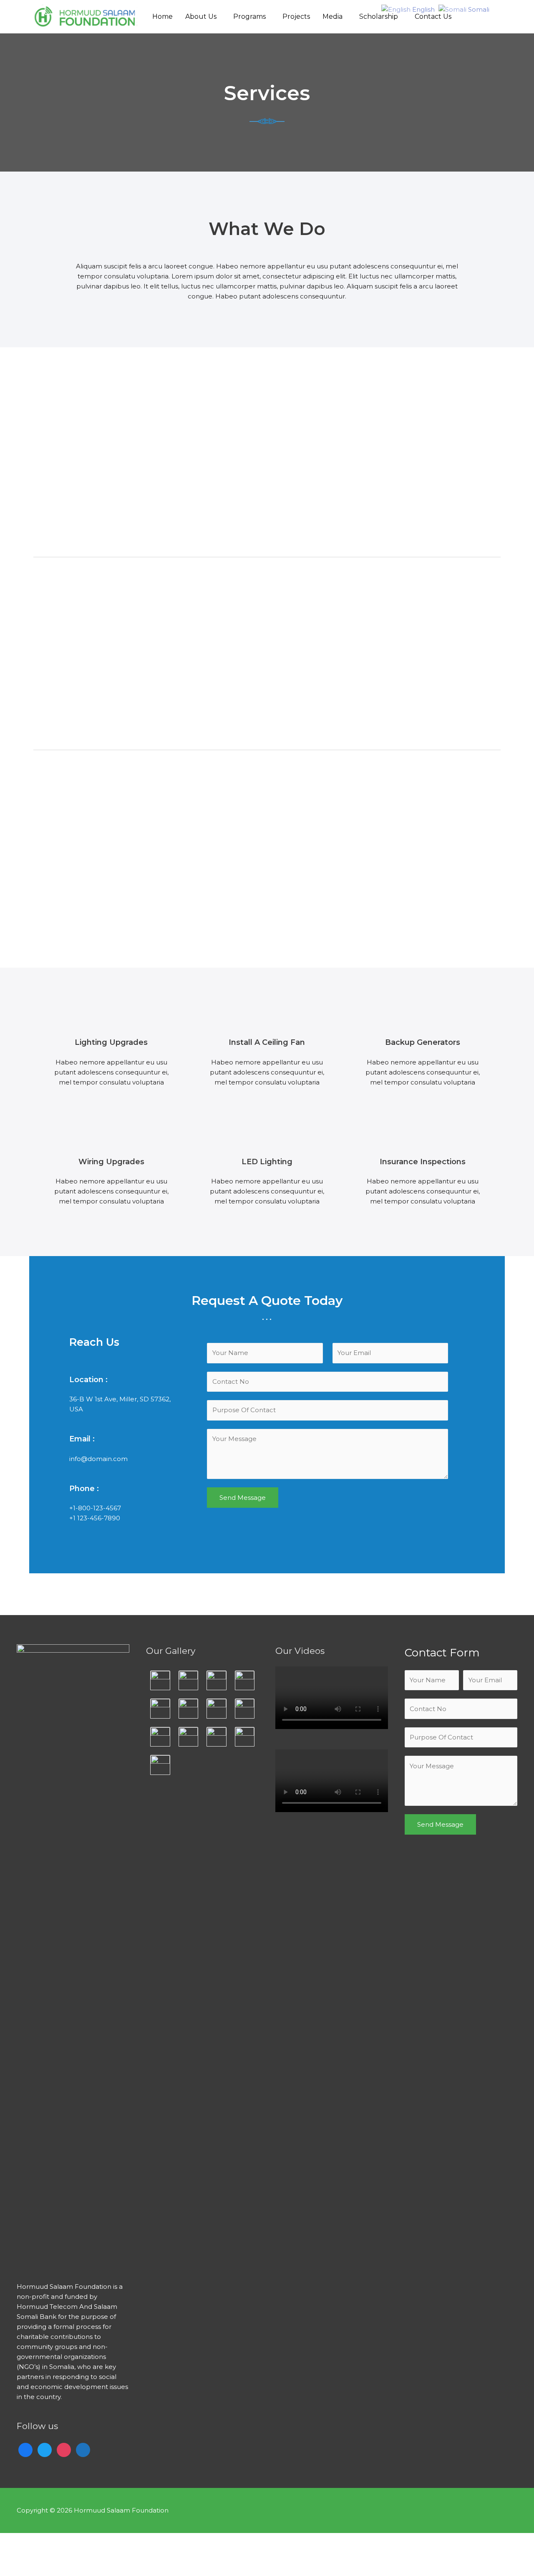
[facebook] (25, 2449)
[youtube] (83, 2449)
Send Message (243, 1498)
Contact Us (433, 16)
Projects (296, 16)
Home (162, 16)
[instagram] (64, 2449)
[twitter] (45, 2449)
